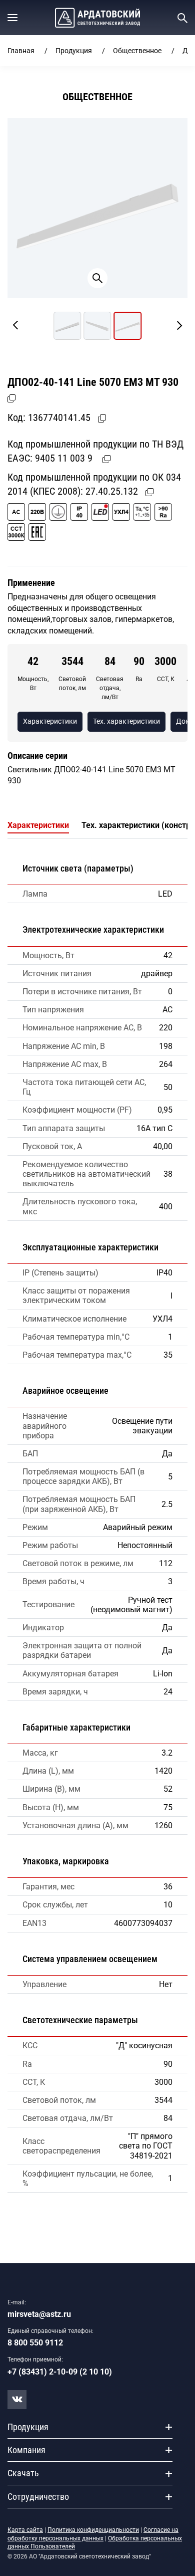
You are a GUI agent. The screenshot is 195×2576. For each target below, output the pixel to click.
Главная (21, 51)
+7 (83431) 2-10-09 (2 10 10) (60, 2372)
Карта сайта (25, 2530)
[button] (12, 18)
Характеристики (50, 721)
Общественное (137, 51)
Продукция (74, 51)
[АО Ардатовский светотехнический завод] (97, 18)
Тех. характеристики (126, 721)
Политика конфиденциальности (93, 2530)
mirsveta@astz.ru (39, 2314)
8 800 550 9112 (35, 2343)
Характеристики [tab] (38, 825)
